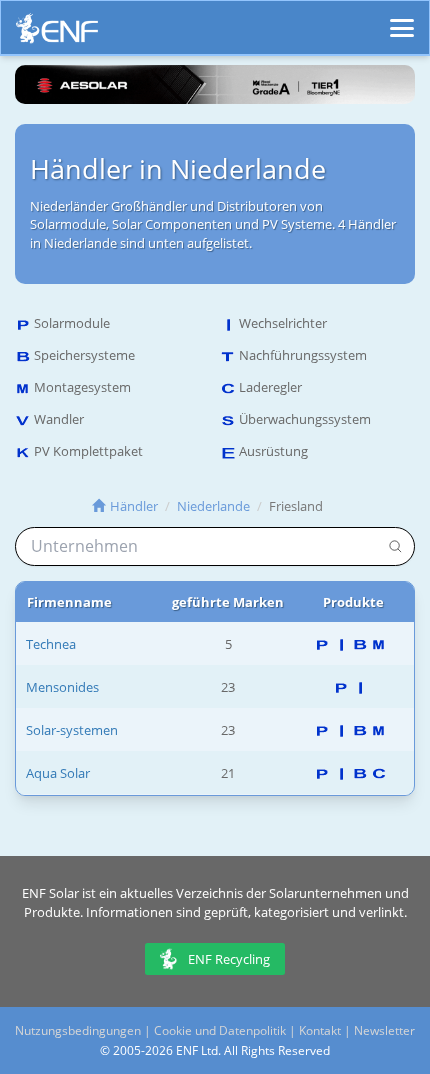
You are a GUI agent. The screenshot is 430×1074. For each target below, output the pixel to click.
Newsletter (384, 1030)
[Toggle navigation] (402, 19)
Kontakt (320, 1030)
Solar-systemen (72, 730)
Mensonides (62, 687)
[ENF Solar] (57, 33)
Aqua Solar (58, 773)
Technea (51, 644)
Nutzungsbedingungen (78, 1030)
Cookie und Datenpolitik (220, 1030)
